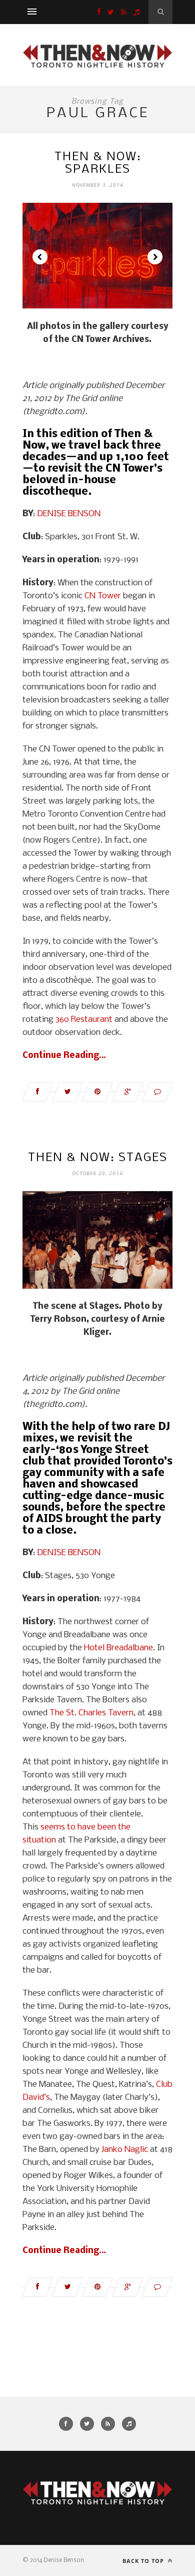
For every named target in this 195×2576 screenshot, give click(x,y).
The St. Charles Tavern (91, 1713)
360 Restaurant (84, 1020)
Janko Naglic (125, 2150)
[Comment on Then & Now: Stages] (157, 2287)
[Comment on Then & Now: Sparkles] (157, 1092)
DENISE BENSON (69, 514)
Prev (40, 257)
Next (155, 257)
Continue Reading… (64, 1056)
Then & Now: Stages (98, 1158)
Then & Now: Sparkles (98, 163)
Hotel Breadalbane (118, 1648)
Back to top (144, 2561)
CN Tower (103, 596)
